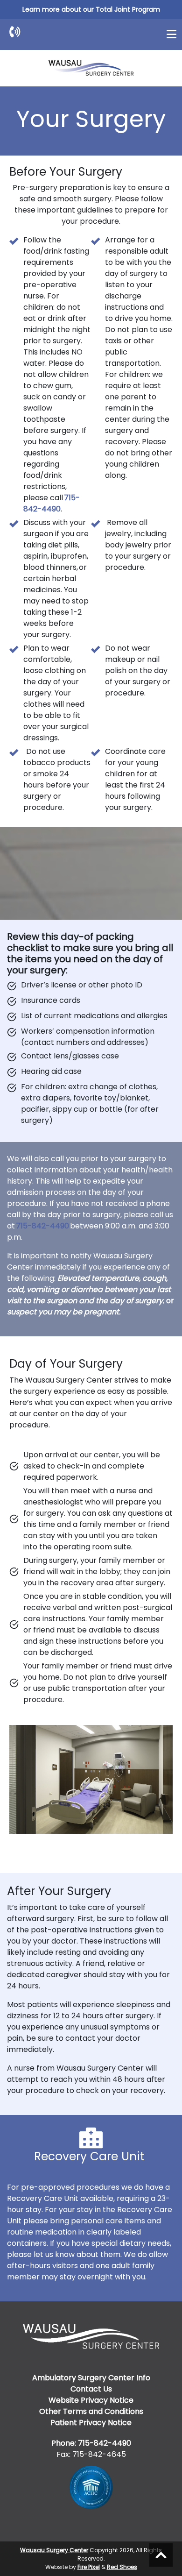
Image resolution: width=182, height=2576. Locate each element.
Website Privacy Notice (91, 2400)
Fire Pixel (89, 2567)
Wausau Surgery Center (54, 2550)
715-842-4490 (52, 503)
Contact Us (91, 2389)
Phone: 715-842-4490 (91, 2443)
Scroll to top (161, 2555)
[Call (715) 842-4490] (15, 32)
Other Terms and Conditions (91, 2411)
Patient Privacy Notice (91, 2423)
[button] (171, 34)
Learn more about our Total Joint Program (91, 9)
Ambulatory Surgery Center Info (91, 2378)
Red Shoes (122, 2567)
